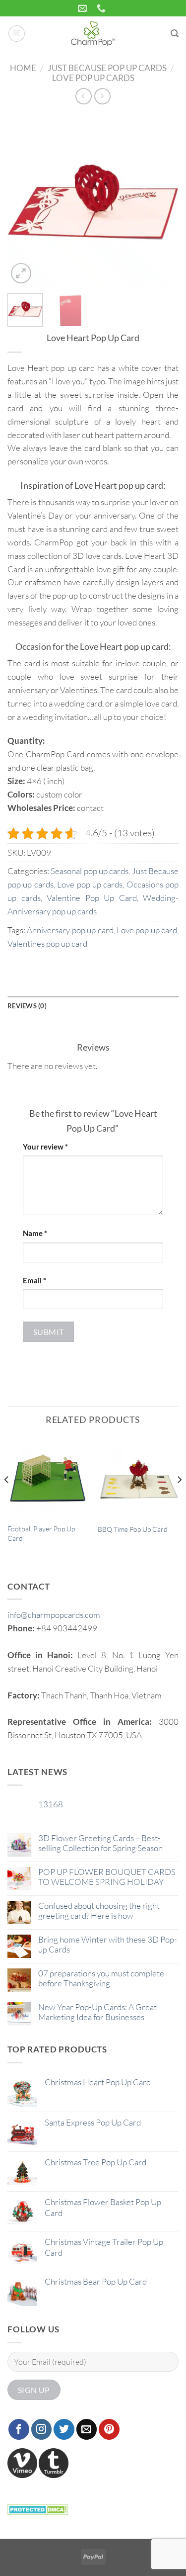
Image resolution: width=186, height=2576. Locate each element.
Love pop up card (147, 930)
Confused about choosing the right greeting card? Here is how (99, 1911)
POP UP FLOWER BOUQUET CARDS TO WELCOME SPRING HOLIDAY (107, 1877)
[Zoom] (21, 273)
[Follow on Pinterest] (109, 2429)
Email (34, 1280)
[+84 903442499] (102, 8)
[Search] (175, 34)
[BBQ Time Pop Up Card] (138, 1477)
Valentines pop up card (47, 943)
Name (35, 1233)
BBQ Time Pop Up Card (133, 1529)
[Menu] (17, 34)
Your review (45, 1147)
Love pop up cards (93, 78)
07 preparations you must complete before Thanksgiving (101, 1978)
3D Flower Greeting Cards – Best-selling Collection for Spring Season (100, 1843)
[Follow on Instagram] (42, 2429)
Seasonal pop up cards (90, 871)
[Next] (163, 200)
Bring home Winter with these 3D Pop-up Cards (108, 1945)
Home (23, 68)
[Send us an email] (87, 2429)
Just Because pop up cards (107, 68)
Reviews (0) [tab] (27, 1006)
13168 (51, 1804)
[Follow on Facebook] (19, 2429)
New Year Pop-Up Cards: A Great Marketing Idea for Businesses (97, 2012)
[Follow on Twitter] (64, 2429)
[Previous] (23, 200)
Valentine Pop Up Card (92, 898)
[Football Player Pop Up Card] (48, 1477)
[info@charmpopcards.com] (84, 8)
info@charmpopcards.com (54, 1615)
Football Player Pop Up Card (41, 1533)
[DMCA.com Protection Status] (38, 2508)
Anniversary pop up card (70, 930)
